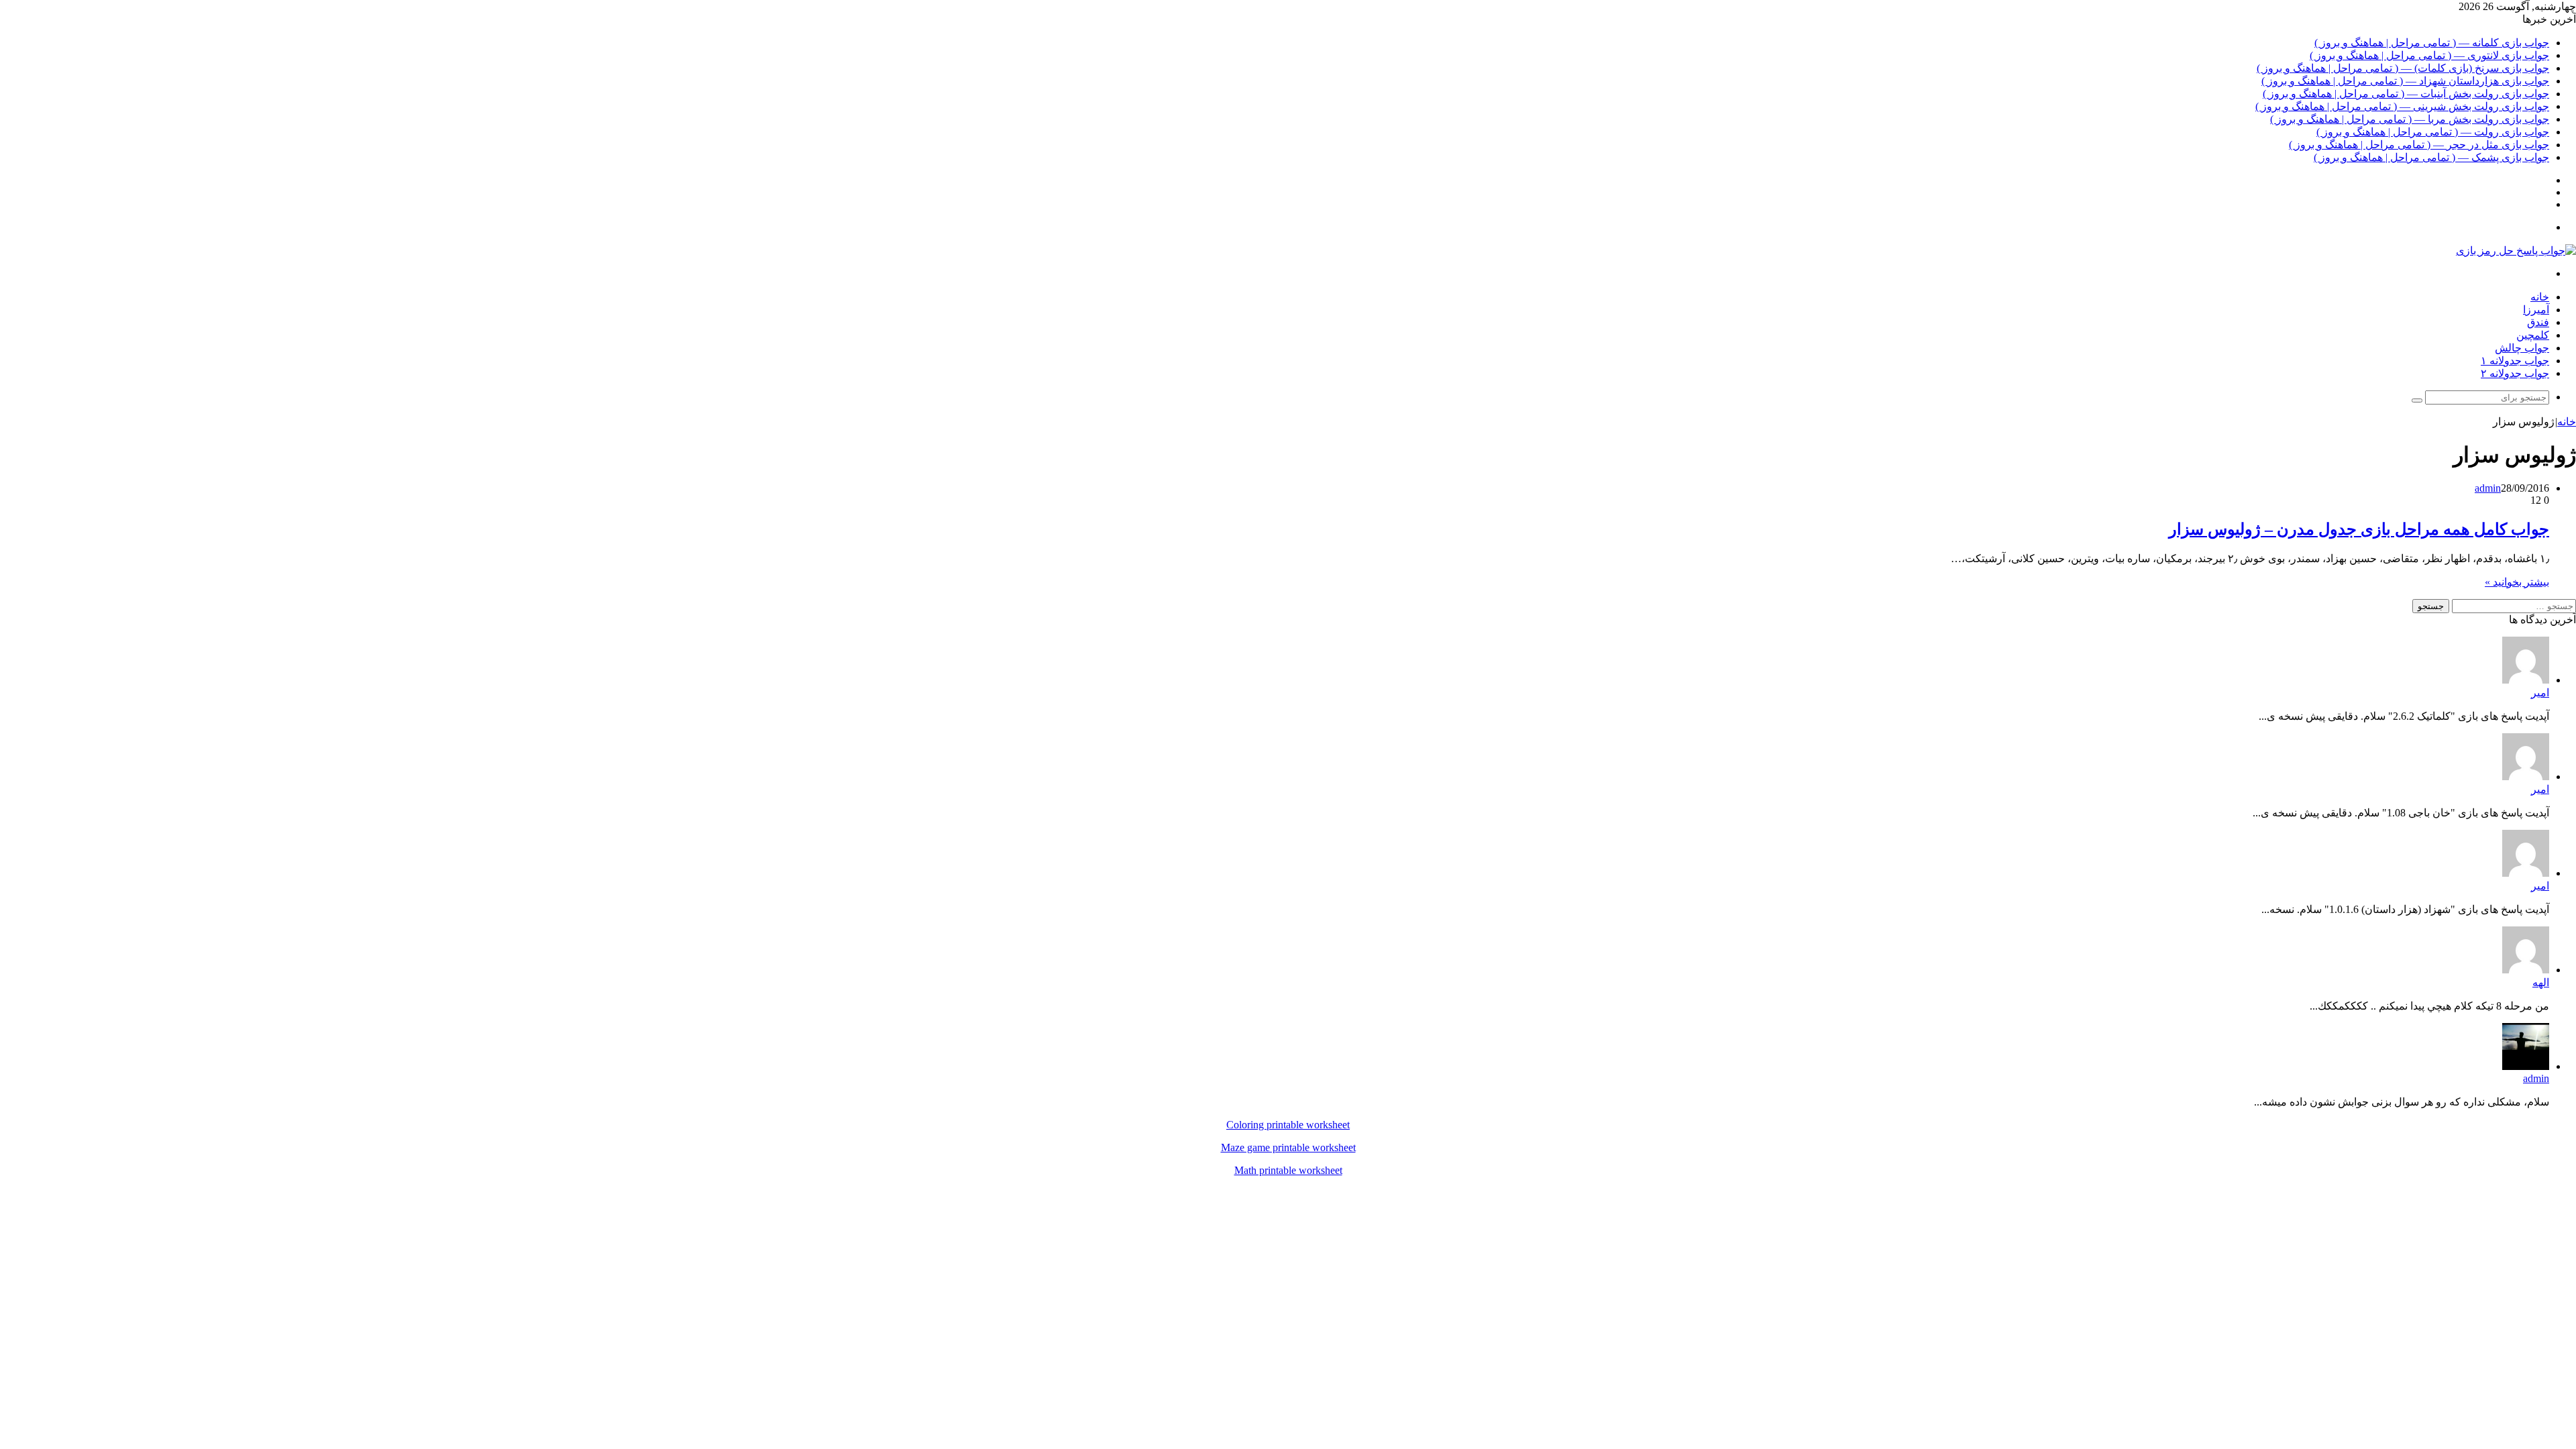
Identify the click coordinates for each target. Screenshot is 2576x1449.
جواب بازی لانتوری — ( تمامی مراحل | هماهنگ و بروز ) (2429, 55)
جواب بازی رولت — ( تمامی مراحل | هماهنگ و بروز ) (2433, 132)
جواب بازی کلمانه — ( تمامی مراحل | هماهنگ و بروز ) (2432, 43)
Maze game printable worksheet (1288, 1147)
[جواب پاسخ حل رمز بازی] (2516, 251)
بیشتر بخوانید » (2517, 582)
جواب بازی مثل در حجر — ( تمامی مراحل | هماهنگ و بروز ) (2419, 145)
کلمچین (2533, 335)
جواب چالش (2522, 348)
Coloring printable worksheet (1288, 1125)
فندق (2538, 322)
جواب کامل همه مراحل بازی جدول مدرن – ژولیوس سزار (2359, 529)
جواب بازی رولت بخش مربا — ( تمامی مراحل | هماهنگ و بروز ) (2410, 119)
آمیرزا (2536, 310)
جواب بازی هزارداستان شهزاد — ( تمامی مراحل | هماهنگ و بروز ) (2405, 81)
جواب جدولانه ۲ (2515, 373)
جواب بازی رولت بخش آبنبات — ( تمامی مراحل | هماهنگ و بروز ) (2406, 94)
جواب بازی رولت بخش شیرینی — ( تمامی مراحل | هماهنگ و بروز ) (2402, 106)
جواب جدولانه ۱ (2515, 361)
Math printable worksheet (1288, 1170)
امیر (2540, 693)
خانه (2540, 297)
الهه (2541, 982)
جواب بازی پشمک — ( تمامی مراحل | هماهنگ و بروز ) (2431, 157)
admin (2488, 488)
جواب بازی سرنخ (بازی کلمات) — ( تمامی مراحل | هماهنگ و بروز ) (2403, 68)
